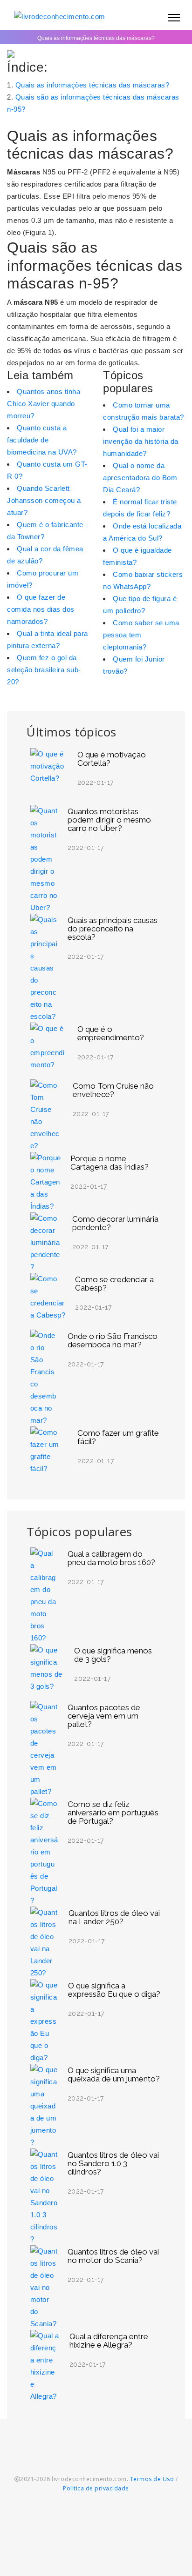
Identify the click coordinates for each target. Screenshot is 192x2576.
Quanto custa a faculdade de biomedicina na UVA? (42, 440)
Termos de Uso (152, 2479)
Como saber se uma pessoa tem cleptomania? (141, 635)
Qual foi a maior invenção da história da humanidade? (141, 441)
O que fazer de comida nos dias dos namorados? (41, 609)
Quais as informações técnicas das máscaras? (93, 85)
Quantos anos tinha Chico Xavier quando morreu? (44, 404)
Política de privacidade (96, 2488)
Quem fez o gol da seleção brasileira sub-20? (44, 670)
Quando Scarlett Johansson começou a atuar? (44, 500)
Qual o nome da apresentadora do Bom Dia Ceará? (140, 478)
